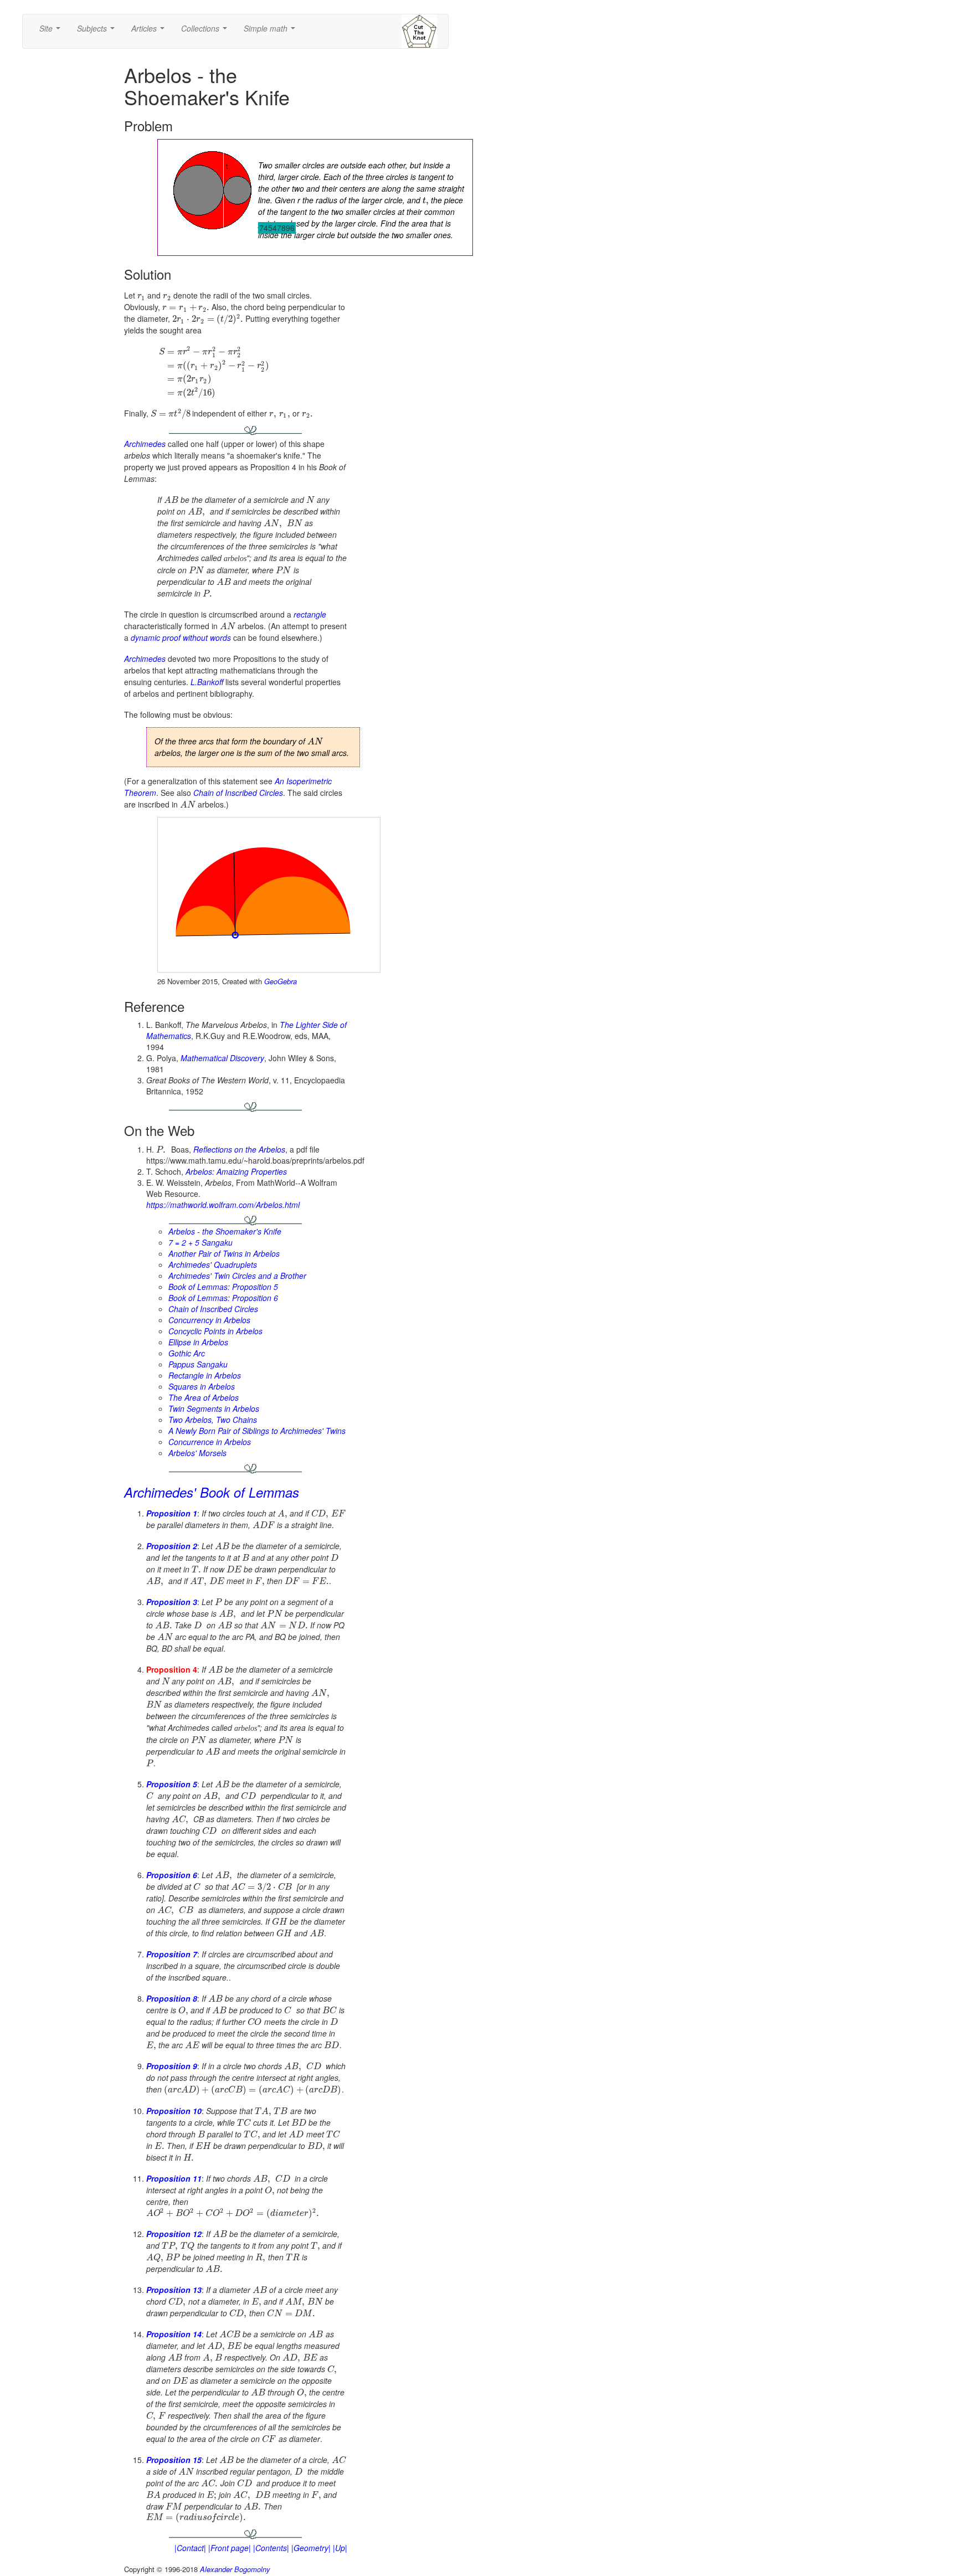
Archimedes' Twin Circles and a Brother (237, 1276)
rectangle (310, 614)
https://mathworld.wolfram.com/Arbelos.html (223, 1205)
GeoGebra (281, 981)
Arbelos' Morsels (197, 1453)
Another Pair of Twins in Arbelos (224, 1253)
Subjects (98, 32)
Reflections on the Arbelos (239, 1149)
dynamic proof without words (181, 637)
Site (52, 32)
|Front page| (230, 2548)
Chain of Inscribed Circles (238, 793)
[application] (269, 895)
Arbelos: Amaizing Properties (236, 1171)
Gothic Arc (187, 1353)
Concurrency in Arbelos (209, 1320)
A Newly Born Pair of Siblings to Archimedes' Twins (257, 1431)
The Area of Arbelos (204, 1397)
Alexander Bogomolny (235, 2569)
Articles (150, 32)
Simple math (272, 32)
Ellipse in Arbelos (198, 1342)
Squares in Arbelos (202, 1386)
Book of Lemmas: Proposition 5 (223, 1287)
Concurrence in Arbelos (210, 1442)
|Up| (340, 2548)
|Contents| (271, 2548)
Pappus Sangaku (198, 1364)
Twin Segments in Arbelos (214, 1408)
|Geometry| (311, 2548)
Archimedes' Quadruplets (213, 1264)
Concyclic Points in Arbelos (215, 1331)
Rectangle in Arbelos (205, 1375)
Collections (206, 32)
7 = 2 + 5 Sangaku (200, 1242)
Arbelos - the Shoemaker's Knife (225, 1231)
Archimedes (145, 444)
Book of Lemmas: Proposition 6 (223, 1298)
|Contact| (190, 2548)
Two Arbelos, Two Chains (213, 1420)
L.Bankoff (207, 682)
